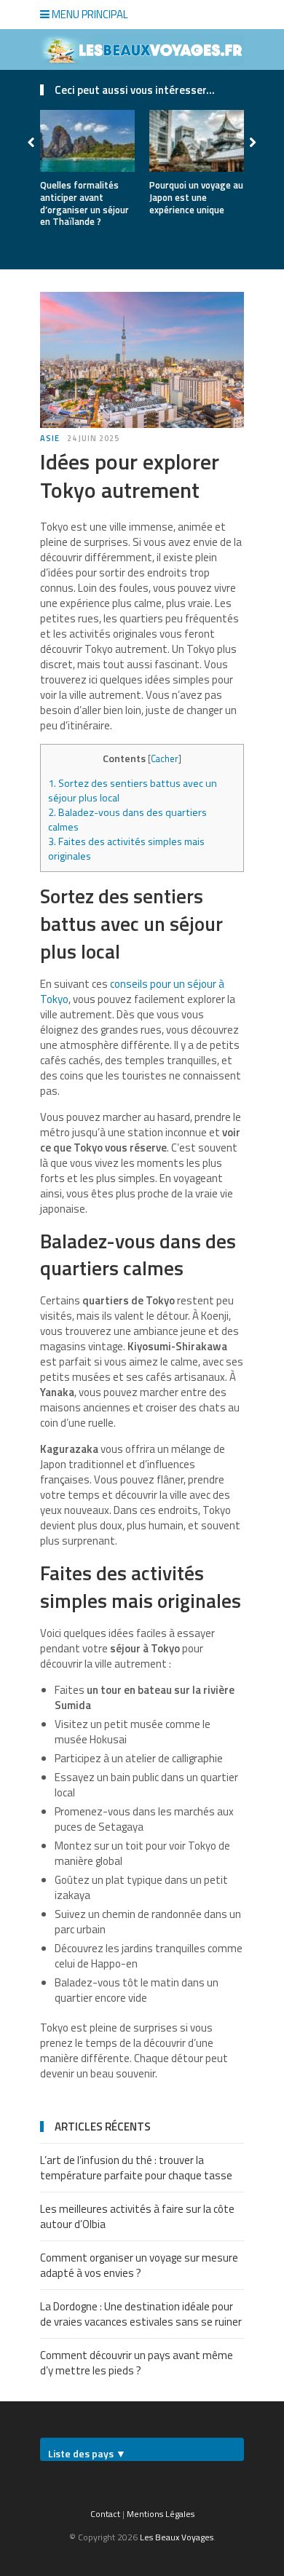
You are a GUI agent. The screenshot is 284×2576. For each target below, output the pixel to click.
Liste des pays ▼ (87, 2453)
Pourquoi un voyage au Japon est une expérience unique (196, 197)
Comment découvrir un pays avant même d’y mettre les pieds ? (137, 2363)
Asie (50, 438)
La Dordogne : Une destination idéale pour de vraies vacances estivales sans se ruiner (141, 2314)
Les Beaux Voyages (177, 2537)
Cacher (165, 758)
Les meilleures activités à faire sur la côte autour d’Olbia (137, 2216)
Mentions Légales (161, 2514)
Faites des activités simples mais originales (126, 849)
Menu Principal (89, 14)
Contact (105, 2514)
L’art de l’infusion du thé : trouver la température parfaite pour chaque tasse (136, 2168)
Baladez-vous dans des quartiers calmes (127, 820)
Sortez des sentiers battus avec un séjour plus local (133, 790)
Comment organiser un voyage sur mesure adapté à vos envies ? (139, 2265)
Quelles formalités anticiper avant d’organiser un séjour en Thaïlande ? (84, 203)
